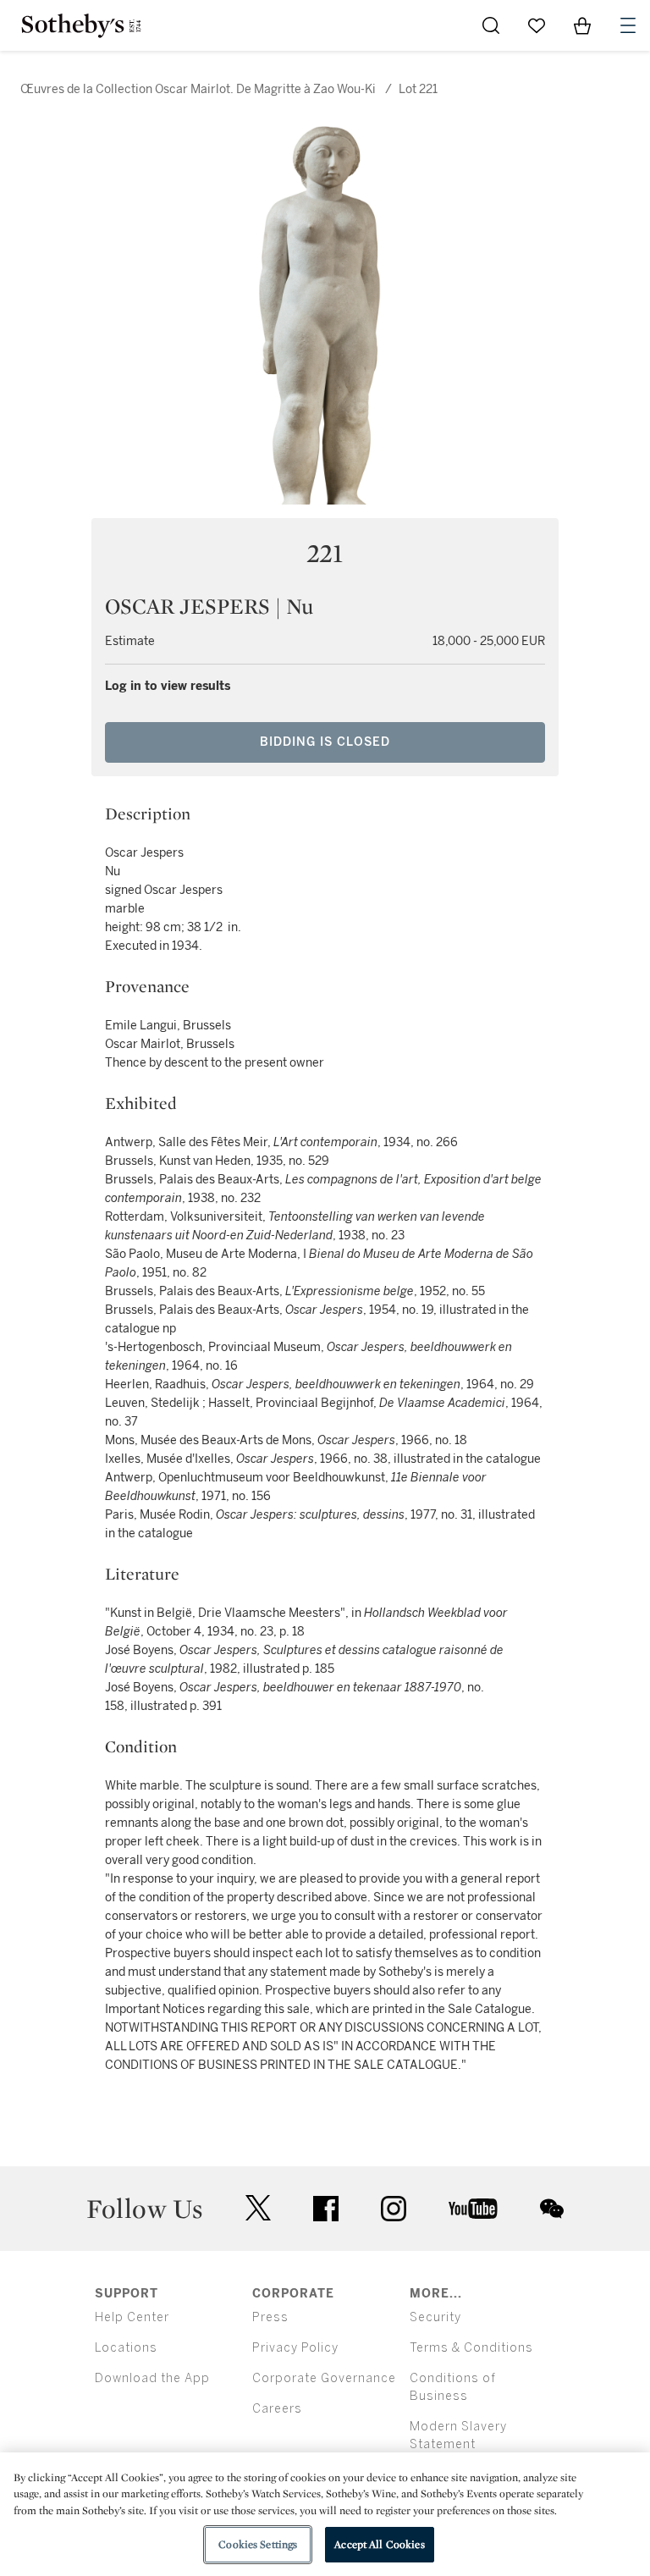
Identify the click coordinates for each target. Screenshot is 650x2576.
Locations (126, 2348)
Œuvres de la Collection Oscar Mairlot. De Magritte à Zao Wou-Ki (198, 89)
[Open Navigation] (628, 25)
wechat (552, 2209)
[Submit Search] (491, 25)
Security (435, 2317)
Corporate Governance (324, 2378)
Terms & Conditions (471, 2348)
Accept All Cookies (379, 2544)
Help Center (132, 2317)
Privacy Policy (295, 2348)
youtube (473, 2209)
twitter (258, 2208)
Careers (277, 2409)
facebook (326, 2209)
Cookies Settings (258, 2544)
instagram (394, 2209)
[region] (325, 2514)
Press (270, 2317)
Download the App (152, 2378)
